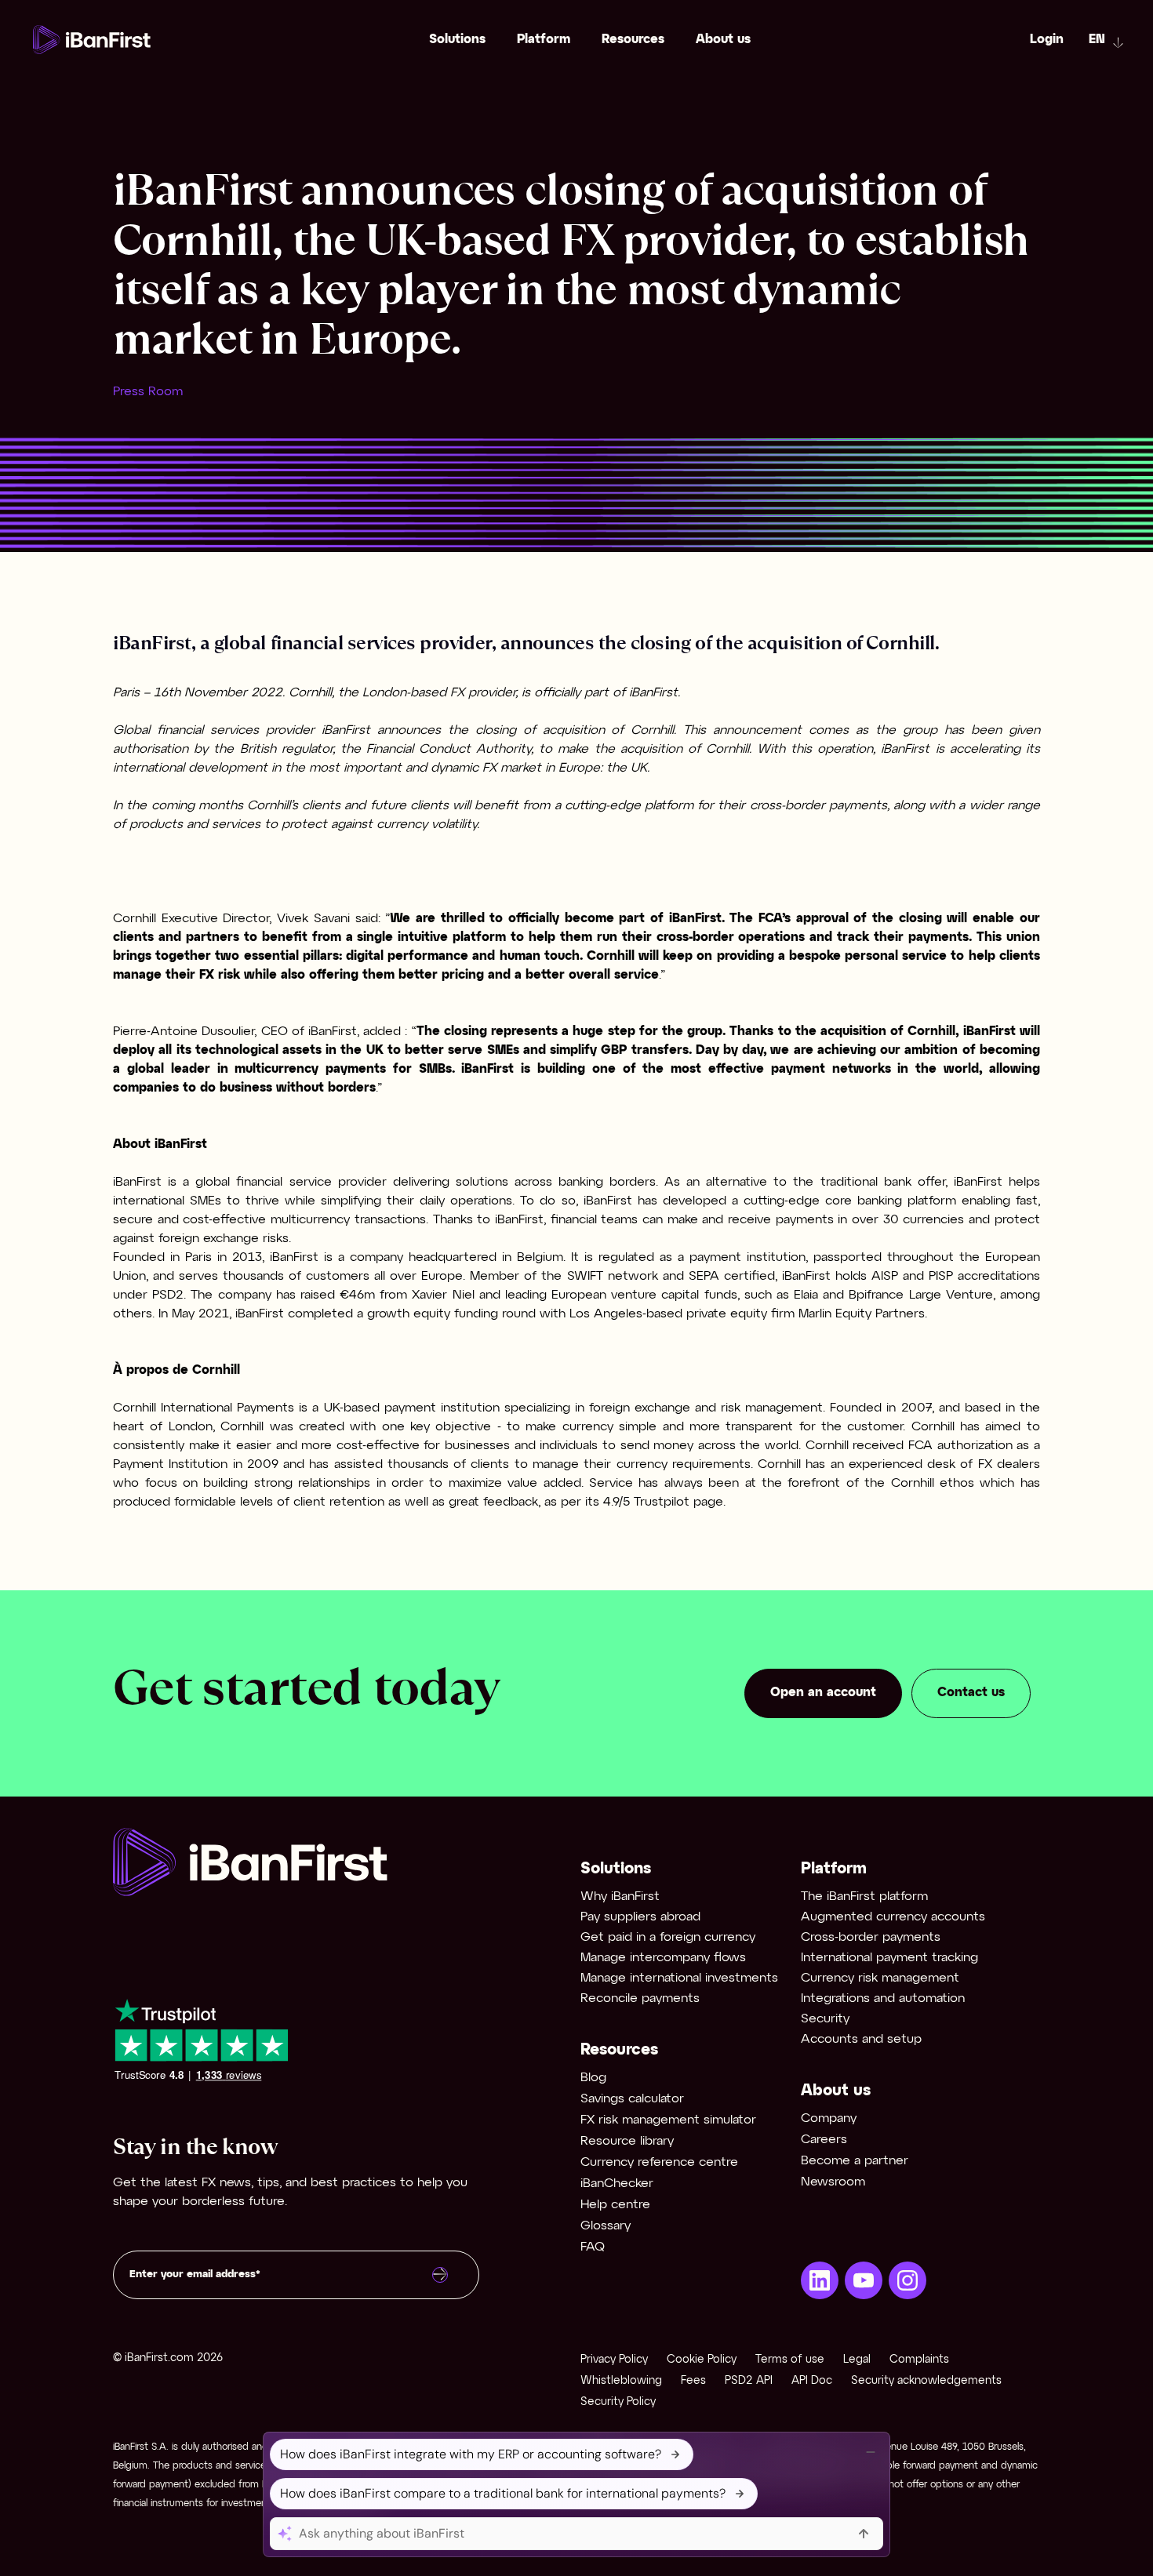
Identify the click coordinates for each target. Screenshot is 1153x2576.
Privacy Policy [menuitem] (614, 2360)
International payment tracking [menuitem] (889, 1958)
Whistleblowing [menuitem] (621, 2381)
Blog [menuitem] (593, 2078)
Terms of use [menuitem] (790, 2360)
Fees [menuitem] (693, 2381)
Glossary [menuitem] (606, 2226)
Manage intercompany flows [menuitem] (663, 1958)
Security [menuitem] (825, 2019)
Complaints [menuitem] (919, 2360)
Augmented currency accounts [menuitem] (893, 1917)
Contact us (971, 1693)
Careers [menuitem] (824, 2140)
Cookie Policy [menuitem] (702, 2360)
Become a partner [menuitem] (855, 2161)
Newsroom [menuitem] (833, 2182)
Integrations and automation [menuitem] (883, 1998)
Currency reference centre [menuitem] (659, 2162)
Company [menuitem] (829, 2118)
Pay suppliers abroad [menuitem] (640, 1917)
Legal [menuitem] (857, 2360)
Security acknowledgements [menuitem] (926, 2381)
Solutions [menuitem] (457, 40)
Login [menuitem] (1047, 40)
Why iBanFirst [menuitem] (620, 1897)
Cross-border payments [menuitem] (871, 1937)
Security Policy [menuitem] (618, 2402)
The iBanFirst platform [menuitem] (864, 1897)
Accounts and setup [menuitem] (861, 2039)
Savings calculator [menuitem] (632, 2099)
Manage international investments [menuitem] (679, 1978)
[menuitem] (820, 2280)
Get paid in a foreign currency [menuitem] (668, 1937)
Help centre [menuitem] (615, 2205)
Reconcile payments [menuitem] (640, 1998)
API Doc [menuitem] (812, 2381)
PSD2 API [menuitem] (749, 2381)
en (1097, 40)
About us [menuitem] (723, 40)
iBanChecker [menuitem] (617, 2184)
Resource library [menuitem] (627, 2141)
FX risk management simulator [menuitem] (668, 2120)
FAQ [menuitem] (593, 2247)
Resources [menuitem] (633, 40)
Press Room (148, 392)
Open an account (823, 1693)
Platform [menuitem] (544, 40)
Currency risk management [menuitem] (880, 1978)
